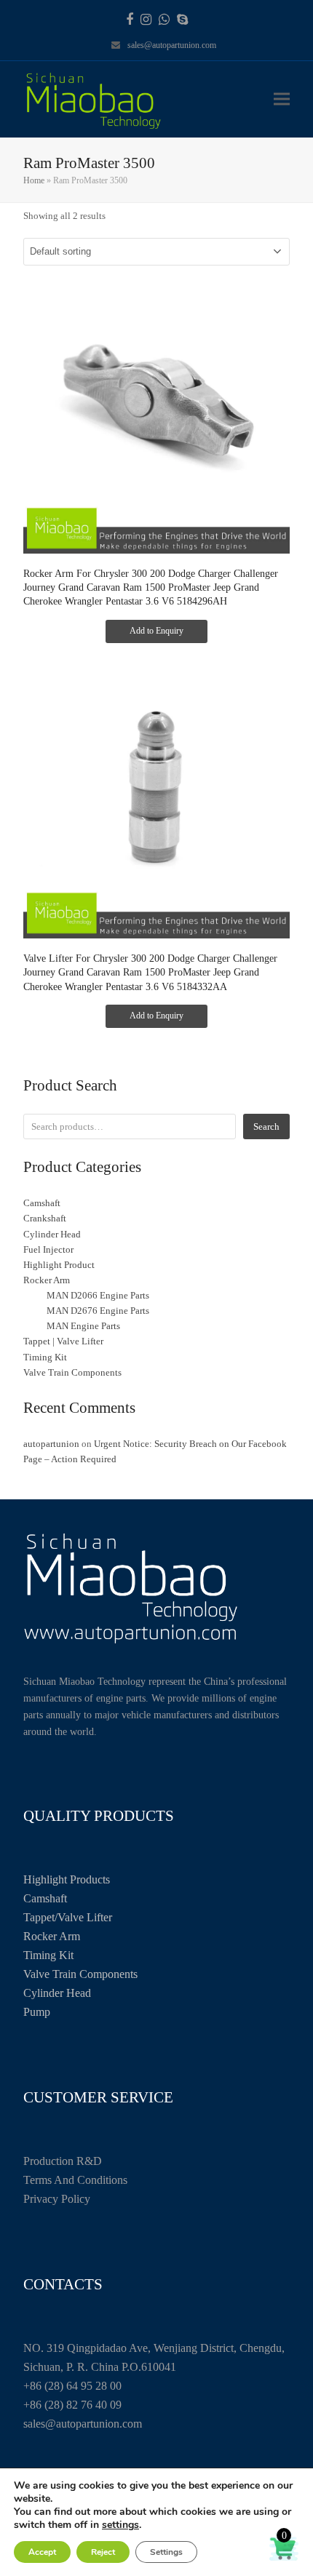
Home (34, 180)
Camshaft (45, 1898)
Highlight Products (67, 1879)
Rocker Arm (52, 1936)
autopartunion (51, 1444)
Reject (103, 2552)
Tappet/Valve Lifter (68, 1917)
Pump (37, 2012)
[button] (282, 99)
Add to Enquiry (156, 631)
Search (266, 1126)
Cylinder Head (57, 1993)
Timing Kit (48, 1955)
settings (120, 2525)
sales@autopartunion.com (172, 45)
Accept (42, 2552)
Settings (166, 2552)
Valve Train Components (80, 1974)
